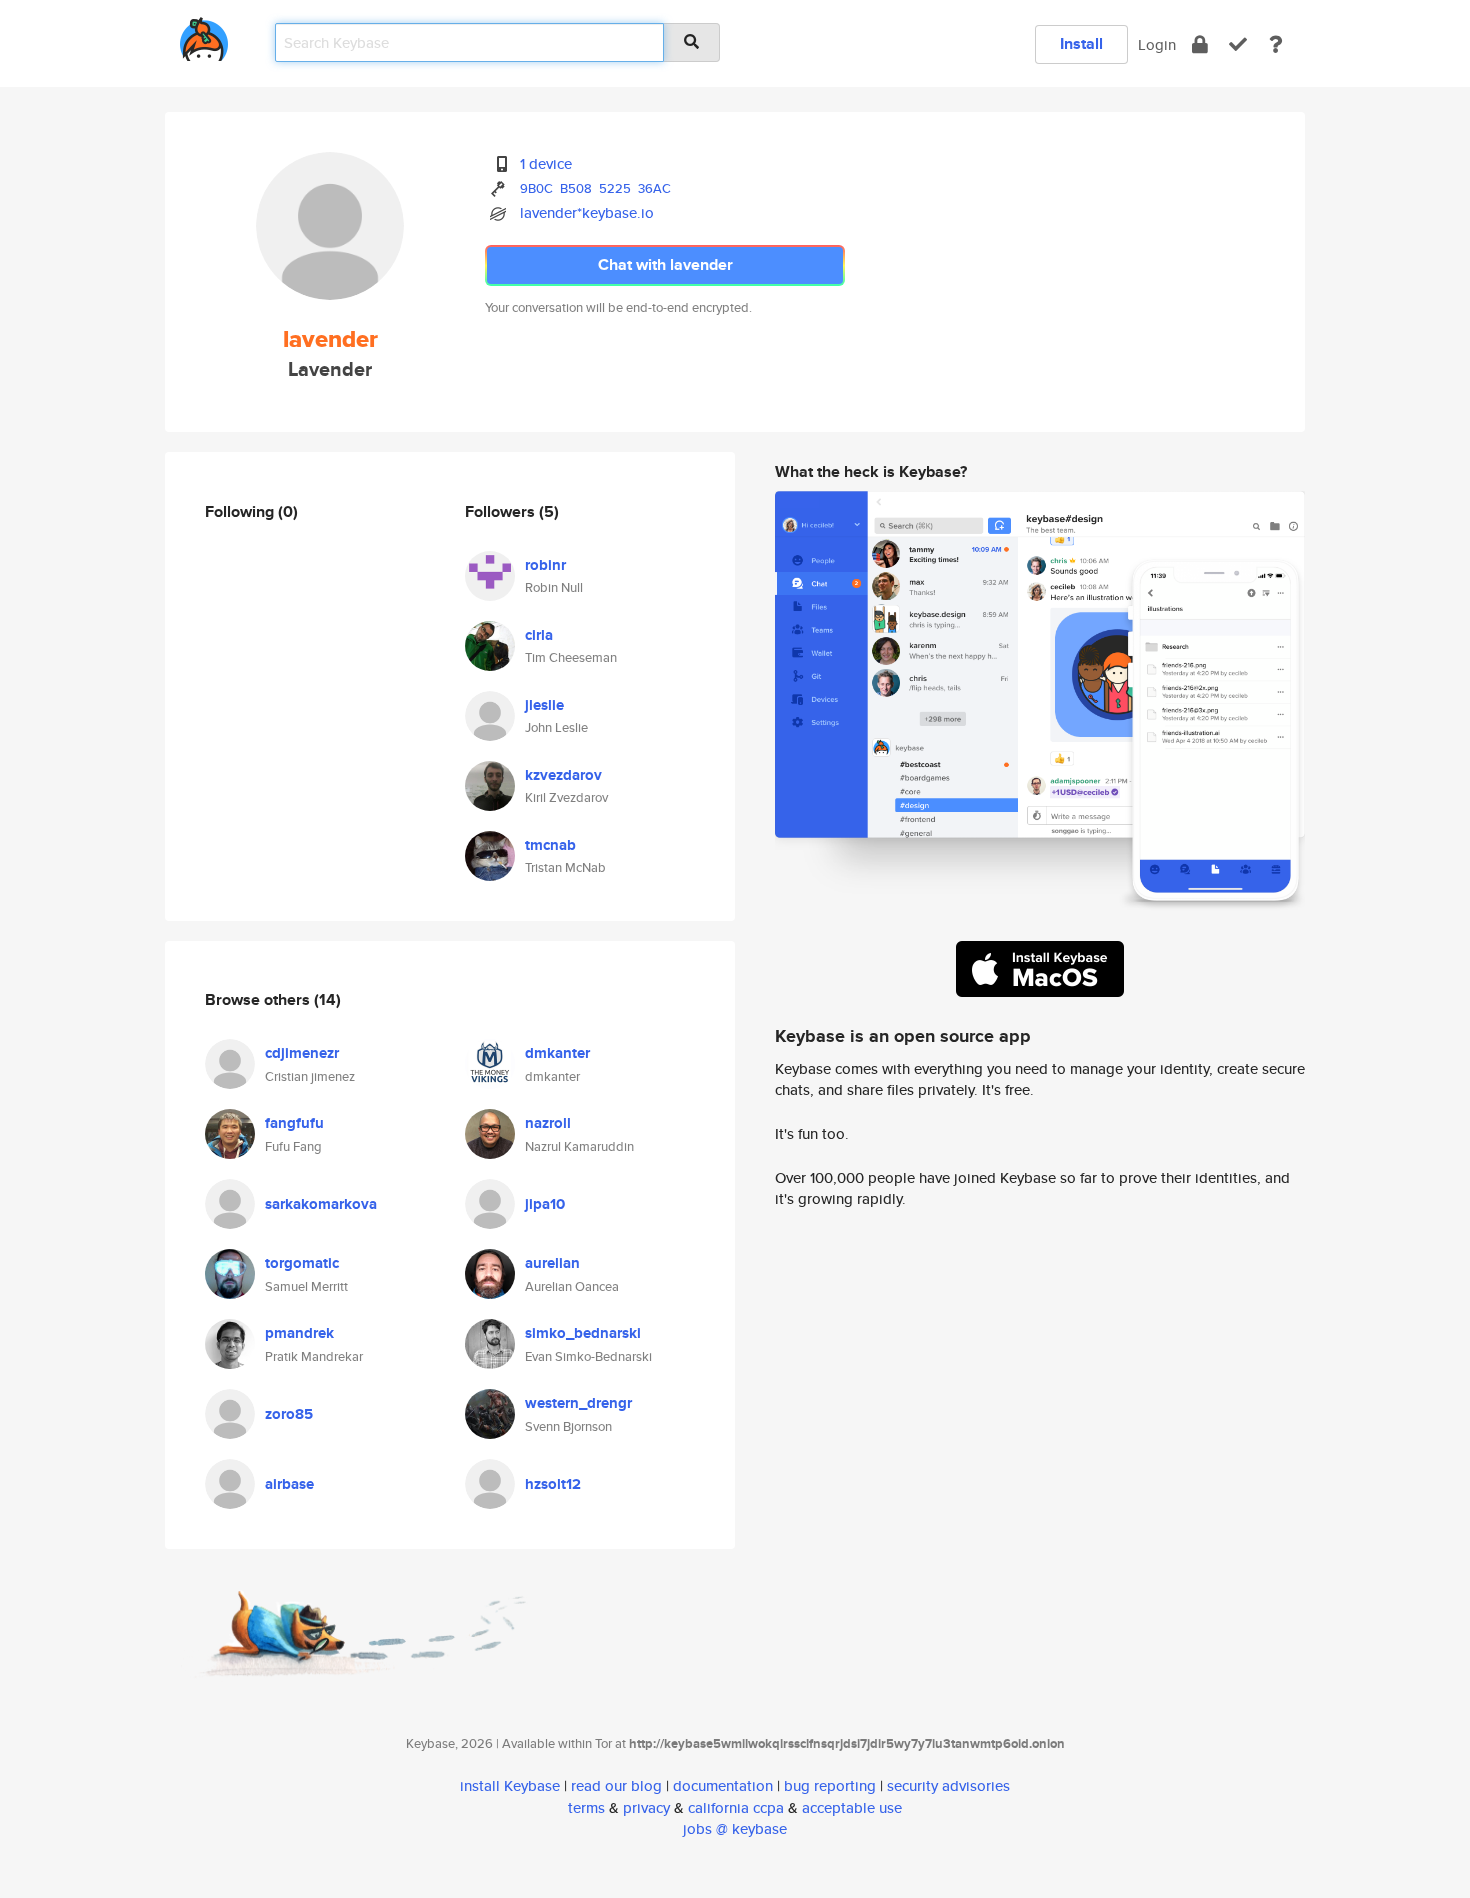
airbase (289, 1484)
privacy (646, 1807)
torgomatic (302, 1263)
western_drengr (578, 1403)
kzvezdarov (563, 775)
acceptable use (852, 1807)
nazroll (548, 1123)
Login (1157, 44)
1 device (546, 163)
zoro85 (289, 1414)
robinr (545, 565)
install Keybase (510, 1785)
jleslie (544, 705)
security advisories (948, 1785)
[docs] (1276, 44)
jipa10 (545, 1204)
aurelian (552, 1263)
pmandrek (299, 1333)
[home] (204, 35)
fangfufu (294, 1123)
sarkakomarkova (321, 1204)
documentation (723, 1785)
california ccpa (736, 1807)
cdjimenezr (302, 1053)
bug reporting (830, 1785)
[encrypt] (1200, 44)
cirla (539, 635)
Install (1081, 43)
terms (586, 1807)
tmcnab (550, 845)
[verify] (1238, 44)
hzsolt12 (553, 1484)
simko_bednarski (583, 1333)
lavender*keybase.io (587, 212)
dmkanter (557, 1053)
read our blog (616, 1785)
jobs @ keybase (735, 1828)
